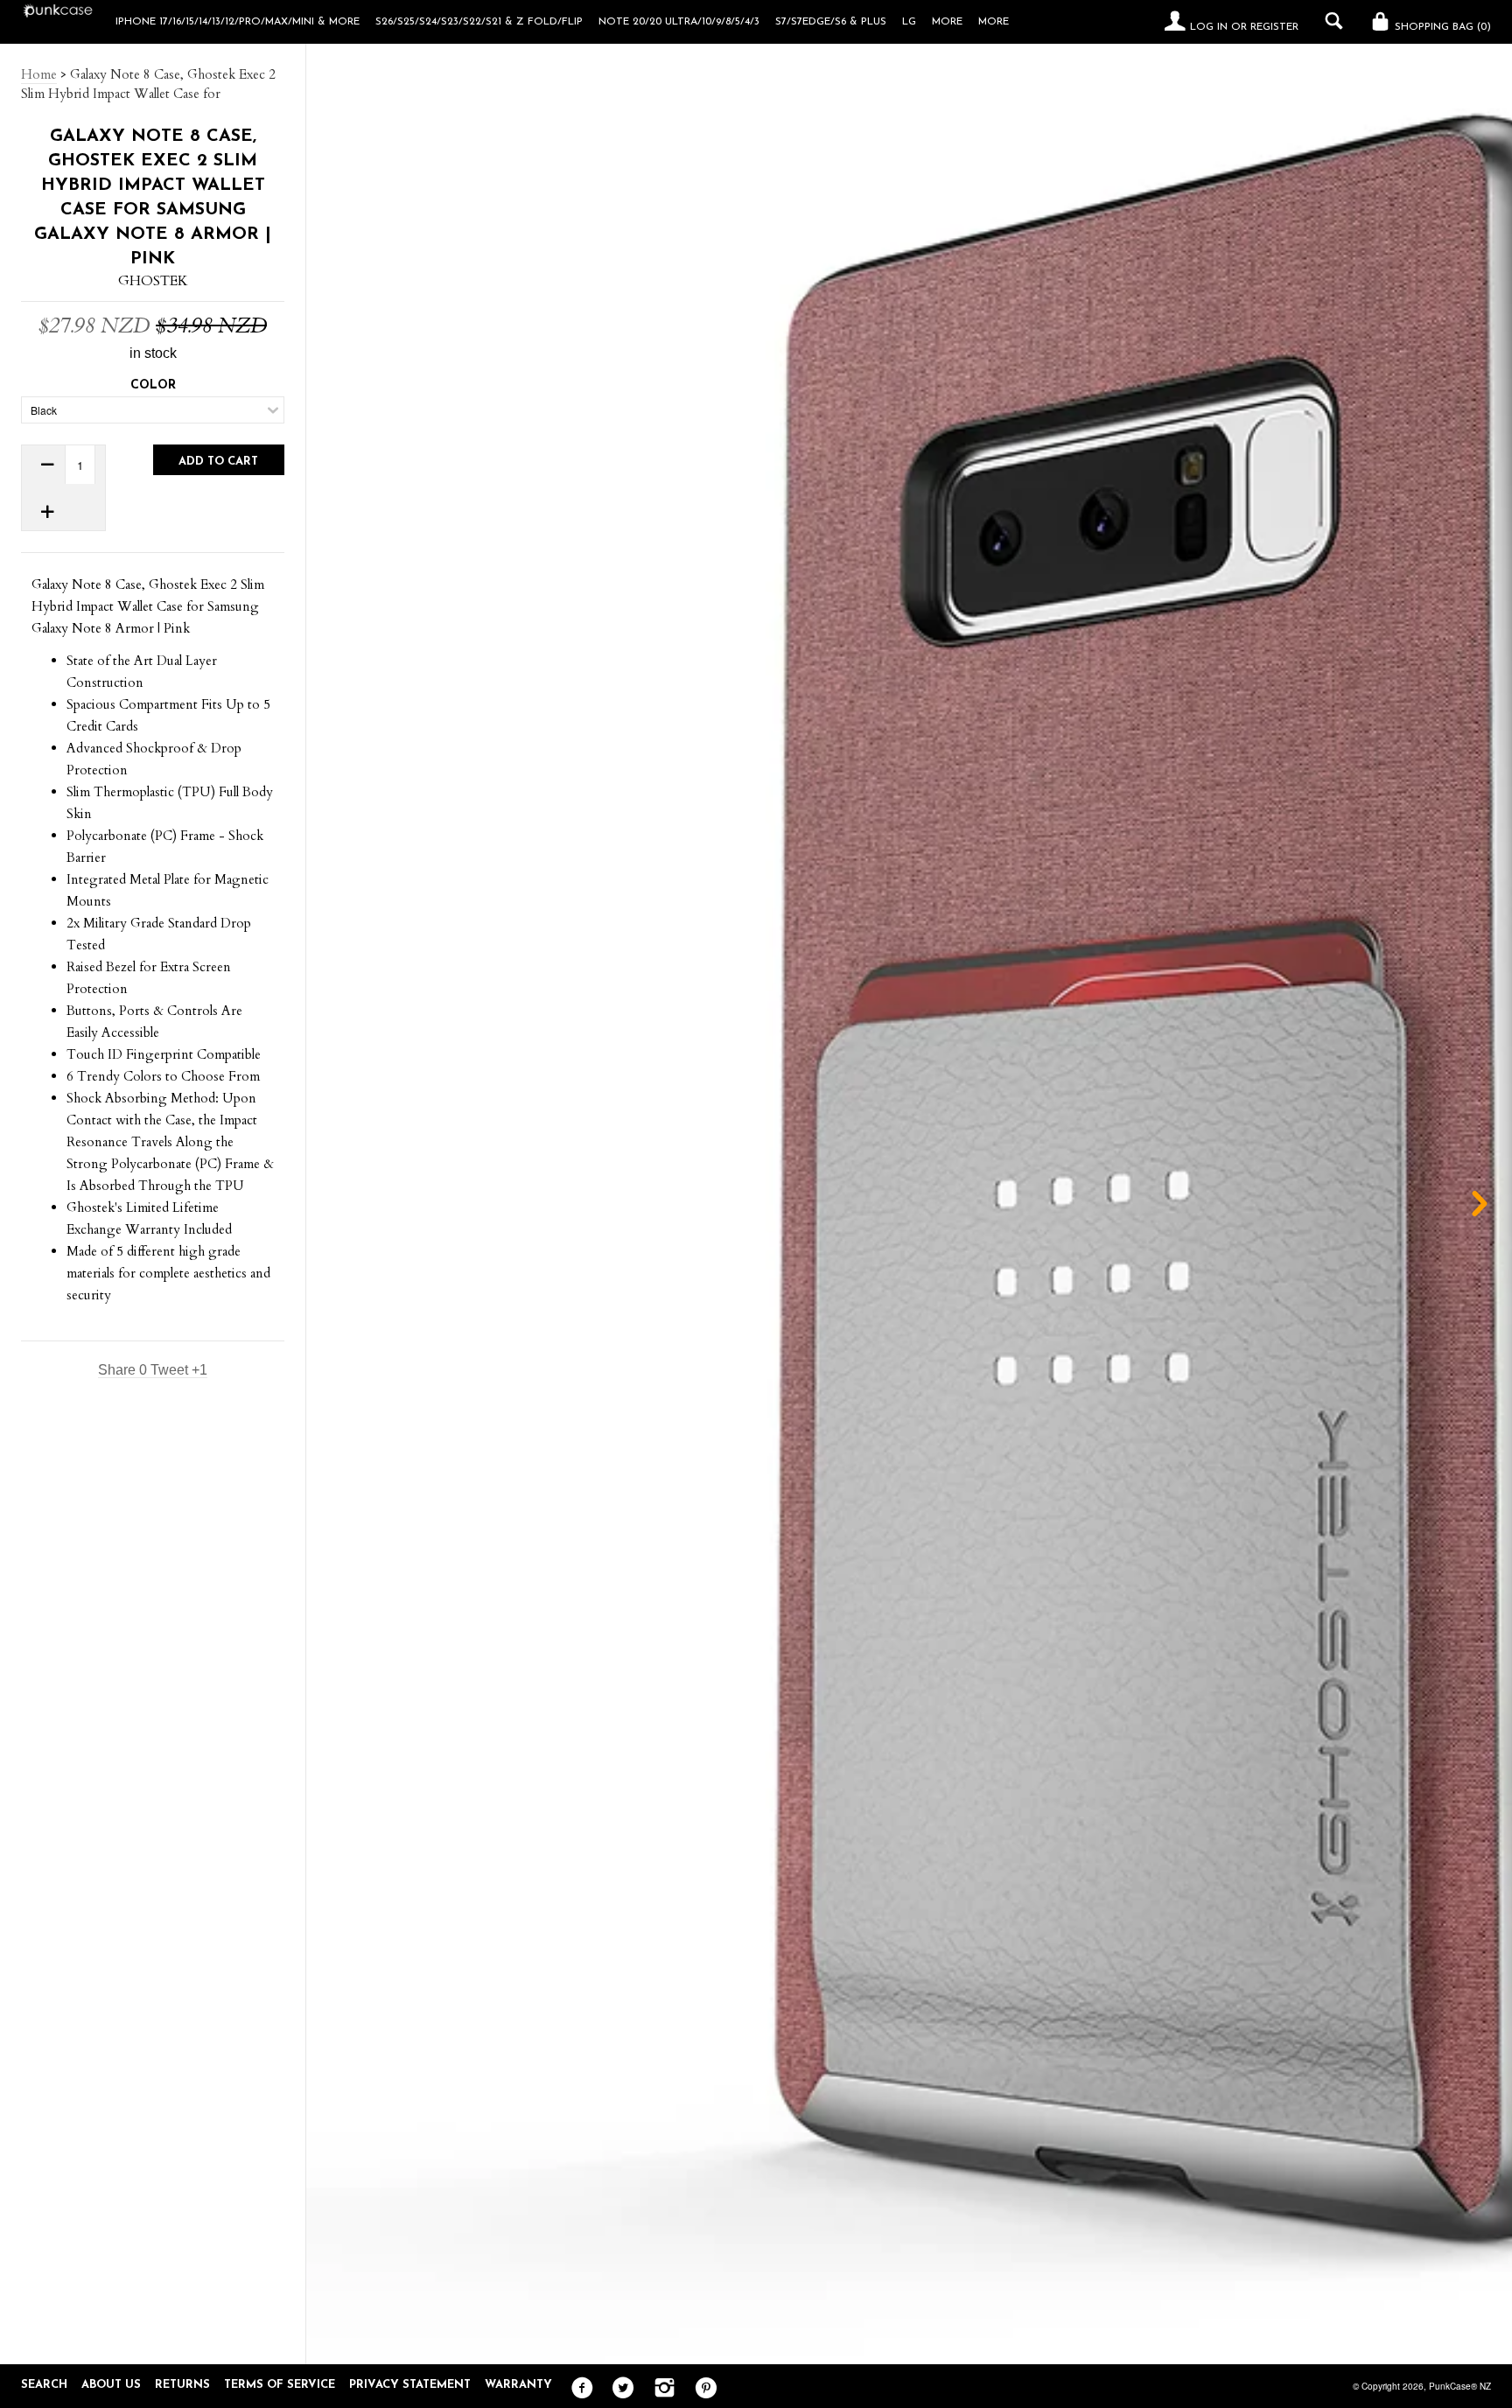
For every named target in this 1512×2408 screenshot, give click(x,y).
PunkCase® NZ (1460, 2386)
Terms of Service (280, 2385)
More (994, 22)
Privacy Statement (410, 2385)
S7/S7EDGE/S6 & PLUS (831, 22)
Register (1274, 27)
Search (44, 2385)
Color (153, 385)
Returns (182, 2385)
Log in (1209, 27)
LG (909, 22)
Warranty (518, 2385)
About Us (111, 2385)
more (947, 22)
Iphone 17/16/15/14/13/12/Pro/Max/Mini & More (238, 22)
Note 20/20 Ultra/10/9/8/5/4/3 (679, 22)
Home (39, 74)
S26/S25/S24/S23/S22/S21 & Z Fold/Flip (479, 22)
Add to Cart (218, 462)
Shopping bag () (1441, 27)
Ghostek (153, 281)
